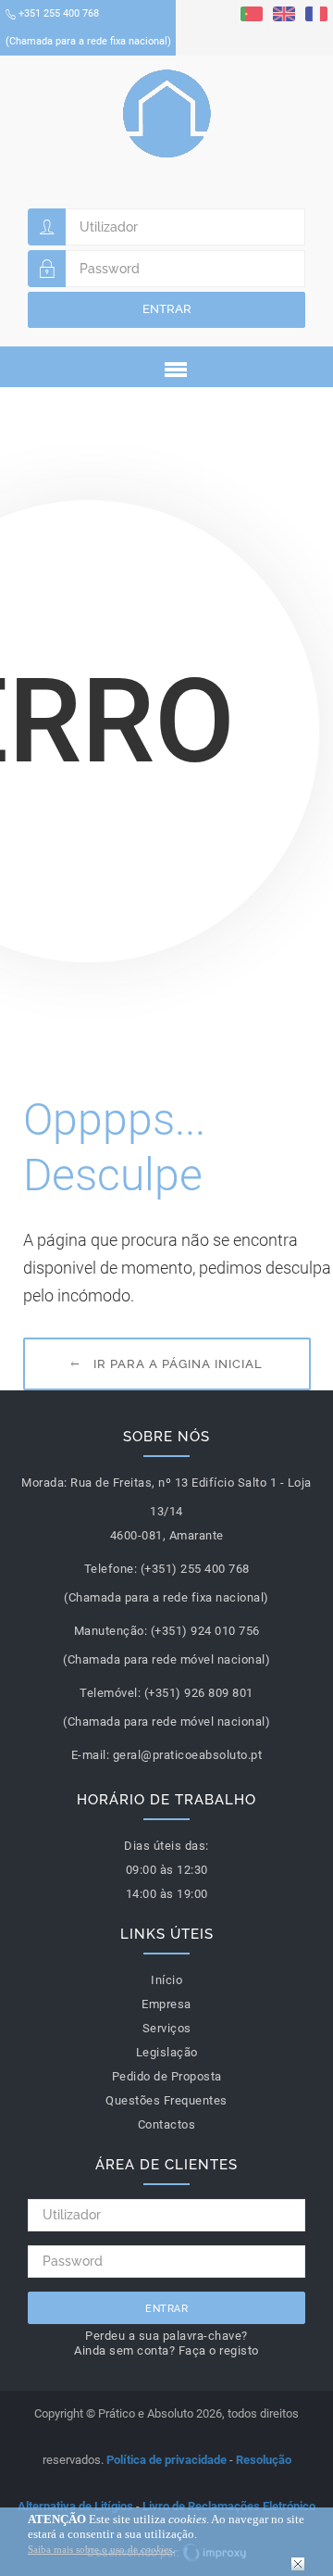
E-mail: (91, 1755)
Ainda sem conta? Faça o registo (166, 2350)
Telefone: (111, 1569)
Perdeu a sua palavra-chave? (166, 2336)
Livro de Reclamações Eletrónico (229, 2506)
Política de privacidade (166, 2460)
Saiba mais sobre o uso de (100, 2549)
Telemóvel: (110, 1693)
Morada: (44, 1483)
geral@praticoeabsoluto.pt (188, 1755)
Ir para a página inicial (178, 1364)
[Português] (252, 13)
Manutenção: (111, 1631)
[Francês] (316, 13)
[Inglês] (284, 13)
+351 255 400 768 (88, 27)
